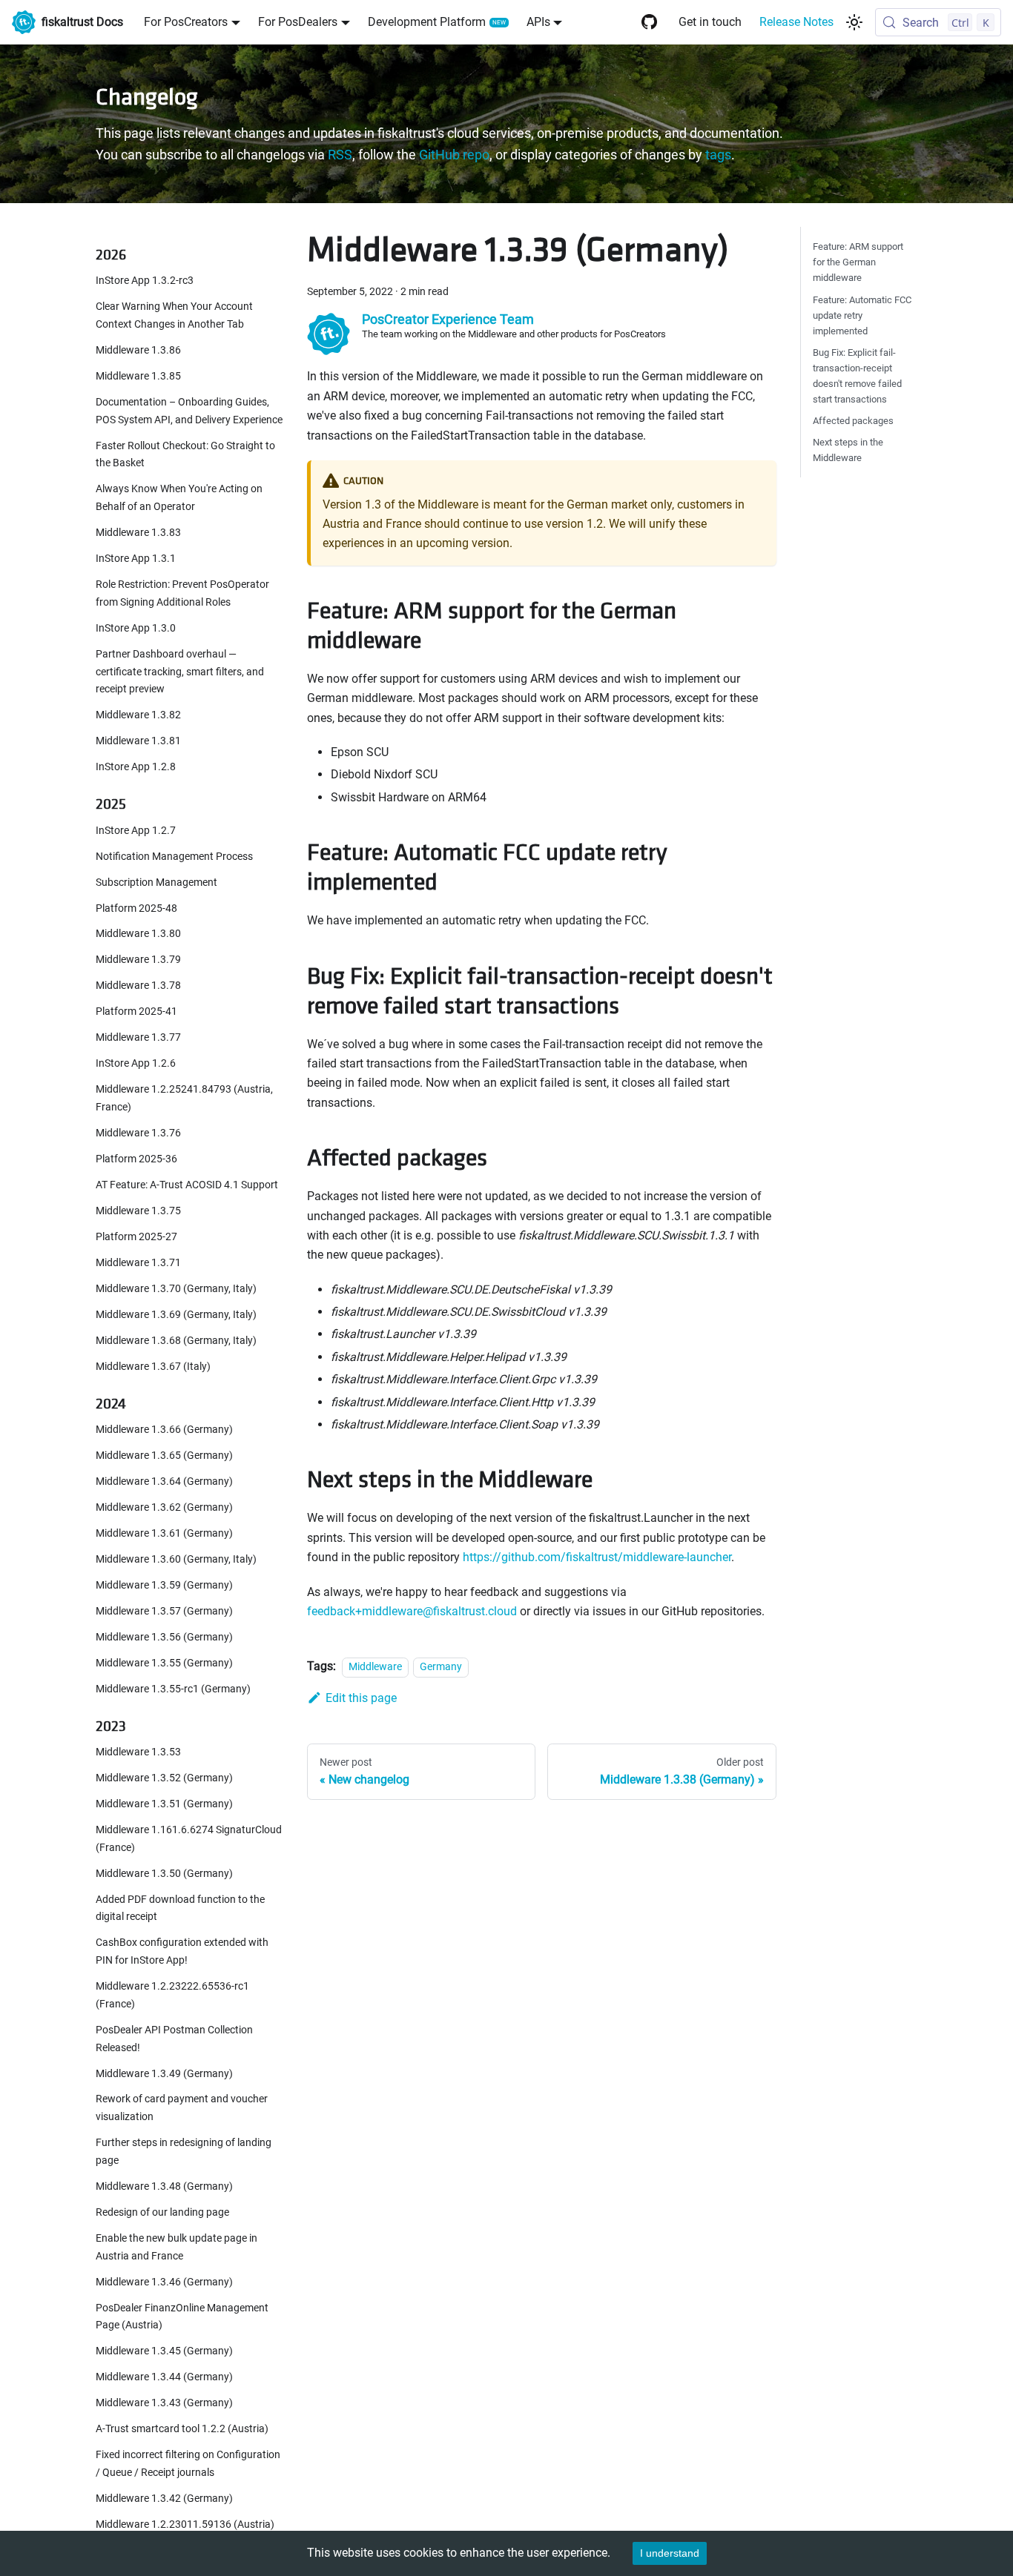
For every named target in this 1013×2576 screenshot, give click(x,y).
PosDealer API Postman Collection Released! (174, 2039)
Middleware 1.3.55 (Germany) (164, 1663)
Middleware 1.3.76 (138, 1133)
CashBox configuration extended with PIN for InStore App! (182, 1952)
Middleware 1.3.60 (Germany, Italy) (176, 1559)
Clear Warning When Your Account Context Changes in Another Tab (174, 316)
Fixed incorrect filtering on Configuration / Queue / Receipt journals (188, 2464)
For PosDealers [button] (298, 22)
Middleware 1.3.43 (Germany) (164, 2404)
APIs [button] (538, 22)
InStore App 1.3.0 (136, 628)
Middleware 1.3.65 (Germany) (164, 1456)
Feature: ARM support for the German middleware (858, 262)
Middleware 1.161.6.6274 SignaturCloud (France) (189, 1839)
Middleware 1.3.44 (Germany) (164, 2378)
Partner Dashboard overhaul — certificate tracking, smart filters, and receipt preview (180, 672)
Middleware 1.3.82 (138, 716)
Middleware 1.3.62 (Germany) (164, 1507)
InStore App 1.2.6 (136, 1064)
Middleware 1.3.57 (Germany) (164, 1611)
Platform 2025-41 (136, 1012)
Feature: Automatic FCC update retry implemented (862, 315)
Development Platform (427, 22)
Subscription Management (156, 883)
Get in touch (710, 22)
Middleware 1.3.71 (138, 1263)
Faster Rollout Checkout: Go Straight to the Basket (185, 455)
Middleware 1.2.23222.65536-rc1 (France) (172, 1995)
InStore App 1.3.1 (136, 559)
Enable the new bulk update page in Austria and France (176, 2247)
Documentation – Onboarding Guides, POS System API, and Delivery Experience (189, 411)
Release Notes (796, 22)
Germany (441, 1667)
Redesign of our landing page (162, 2212)
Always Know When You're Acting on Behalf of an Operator (179, 499)
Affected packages (853, 421)
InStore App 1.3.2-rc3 (145, 281)
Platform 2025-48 (136, 908)
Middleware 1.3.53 (138, 1753)
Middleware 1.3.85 (138, 376)
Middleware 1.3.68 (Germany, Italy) (176, 1341)
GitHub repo (454, 155)
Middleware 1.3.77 (138, 1038)
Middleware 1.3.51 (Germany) (164, 1804)
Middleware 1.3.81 (138, 742)
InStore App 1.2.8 (136, 768)
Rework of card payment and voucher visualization (182, 2109)
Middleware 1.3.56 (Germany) (164, 1637)
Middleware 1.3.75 (138, 1211)
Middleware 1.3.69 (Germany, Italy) (176, 1315)
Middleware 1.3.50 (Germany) (164, 1874)
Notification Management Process (174, 857)
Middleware (375, 1667)
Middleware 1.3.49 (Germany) (164, 2074)
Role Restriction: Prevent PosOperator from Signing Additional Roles (182, 593)
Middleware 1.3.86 (138, 350)
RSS (340, 155)
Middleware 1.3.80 (138, 934)
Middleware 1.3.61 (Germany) (164, 1533)
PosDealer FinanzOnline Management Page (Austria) (182, 2317)
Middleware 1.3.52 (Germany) (164, 1778)
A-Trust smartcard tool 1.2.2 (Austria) (182, 2429)
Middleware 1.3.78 (138, 986)
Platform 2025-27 (136, 1237)
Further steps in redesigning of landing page (184, 2152)
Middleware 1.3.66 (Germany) (164, 1430)
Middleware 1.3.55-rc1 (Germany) (173, 1689)
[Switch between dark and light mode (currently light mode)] (854, 22)
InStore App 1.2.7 (136, 831)
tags (718, 155)
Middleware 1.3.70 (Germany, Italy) (176, 1289)
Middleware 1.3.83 (138, 533)
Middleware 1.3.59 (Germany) (164, 1585)
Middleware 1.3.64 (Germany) (164, 1481)
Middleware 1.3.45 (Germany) (164, 2352)
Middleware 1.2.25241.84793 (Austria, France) (184, 1099)
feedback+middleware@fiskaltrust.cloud (412, 1611)
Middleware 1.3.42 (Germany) (164, 2499)
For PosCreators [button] (186, 22)
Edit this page (361, 1698)
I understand (670, 2553)
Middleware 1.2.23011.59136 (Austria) (185, 2524)
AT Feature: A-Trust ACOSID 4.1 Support (187, 1185)
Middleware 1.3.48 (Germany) (164, 2186)
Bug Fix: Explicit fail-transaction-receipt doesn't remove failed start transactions (857, 376)
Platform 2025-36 (136, 1159)
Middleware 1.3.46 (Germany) (164, 2282)
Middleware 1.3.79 (138, 960)
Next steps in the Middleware (848, 450)
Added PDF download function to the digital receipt (180, 1908)
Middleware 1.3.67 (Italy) (153, 1367)
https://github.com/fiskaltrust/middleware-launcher (597, 1557)
